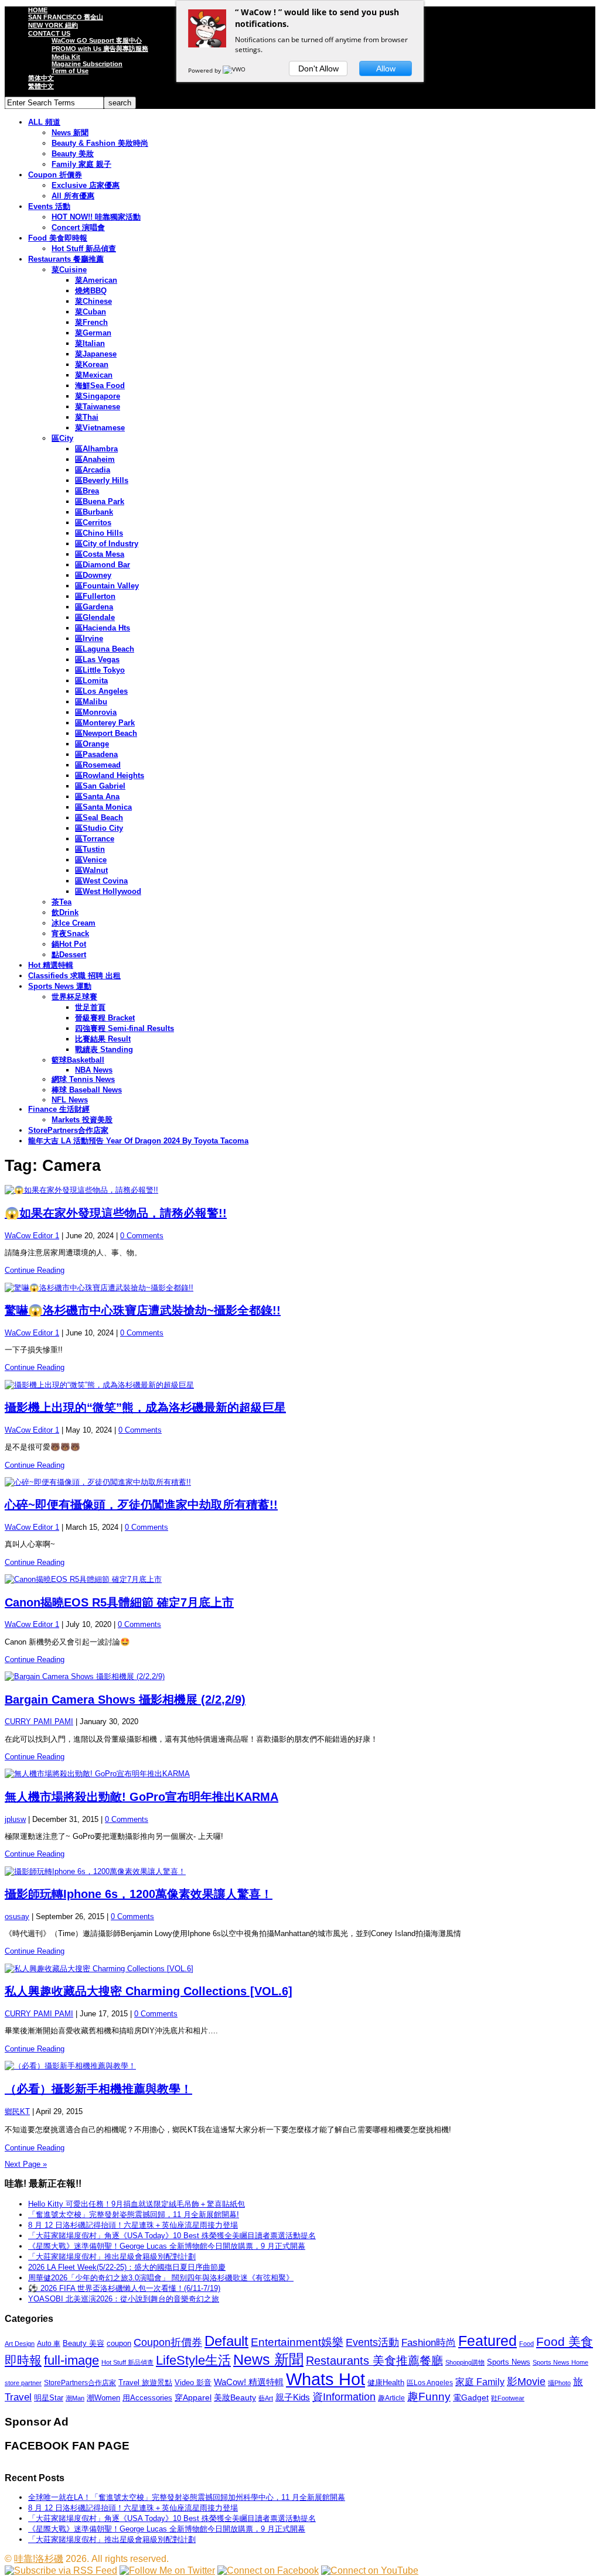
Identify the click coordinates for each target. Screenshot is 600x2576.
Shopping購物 (465, 2362)
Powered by (205, 70)
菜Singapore (98, 396)
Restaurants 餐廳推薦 (66, 259)
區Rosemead (98, 765)
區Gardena (94, 607)
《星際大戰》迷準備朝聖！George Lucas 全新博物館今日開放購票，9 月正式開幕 (167, 2246)
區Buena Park (100, 501)
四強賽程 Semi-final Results (125, 1028)
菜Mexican (94, 375)
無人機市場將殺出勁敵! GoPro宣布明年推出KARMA (142, 1797)
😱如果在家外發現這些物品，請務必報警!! (116, 1213)
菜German (93, 333)
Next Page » (26, 2164)
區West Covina (101, 881)
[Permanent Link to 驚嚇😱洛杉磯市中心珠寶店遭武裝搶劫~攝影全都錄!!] (300, 1288)
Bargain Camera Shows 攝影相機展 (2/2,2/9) (125, 1700)
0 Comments (142, 1236)
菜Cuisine (69, 270)
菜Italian (90, 343)
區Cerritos (93, 523)
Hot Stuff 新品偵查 (84, 249)
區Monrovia (96, 712)
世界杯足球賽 (74, 997)
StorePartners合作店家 (68, 1130)
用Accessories (147, 2398)
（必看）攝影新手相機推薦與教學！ (98, 2089)
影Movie (526, 2381)
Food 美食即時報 (58, 238)
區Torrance (95, 839)
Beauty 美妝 (73, 154)
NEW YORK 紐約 (53, 25)
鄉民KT (17, 2111)
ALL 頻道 (44, 122)
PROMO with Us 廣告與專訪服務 (100, 49)
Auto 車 (49, 2344)
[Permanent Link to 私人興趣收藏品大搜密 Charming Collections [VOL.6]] (300, 1969)
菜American (96, 280)
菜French (91, 322)
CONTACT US (49, 33)
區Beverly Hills (102, 480)
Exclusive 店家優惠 (86, 185)
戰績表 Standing (104, 1049)
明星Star (49, 2398)
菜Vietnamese (100, 428)
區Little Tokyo (100, 670)
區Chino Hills (99, 533)
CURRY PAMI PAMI (39, 1722)
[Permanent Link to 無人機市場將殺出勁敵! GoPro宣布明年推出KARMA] (300, 1774)
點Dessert (69, 955)
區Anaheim (95, 459)
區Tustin (90, 849)
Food (526, 2344)
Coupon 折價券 (55, 175)
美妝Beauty (235, 2397)
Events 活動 (49, 206)
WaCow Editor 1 (32, 1236)
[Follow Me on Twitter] (167, 2570)
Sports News (509, 2362)
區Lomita (91, 681)
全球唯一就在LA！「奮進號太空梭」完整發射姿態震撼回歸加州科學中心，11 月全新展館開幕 (187, 2497)
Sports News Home (560, 2362)
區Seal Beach (99, 818)
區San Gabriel (100, 786)
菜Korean (92, 364)
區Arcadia (93, 470)
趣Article (391, 2398)
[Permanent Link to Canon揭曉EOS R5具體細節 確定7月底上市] (300, 1580)
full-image (71, 2361)
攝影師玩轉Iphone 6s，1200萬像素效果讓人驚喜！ (139, 1894)
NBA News (94, 1070)
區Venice (91, 860)
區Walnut (91, 870)
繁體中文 (41, 86)
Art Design (20, 2344)
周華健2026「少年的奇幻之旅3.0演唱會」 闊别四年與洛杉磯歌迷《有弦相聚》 (161, 2278)
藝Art (266, 2398)
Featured (487, 2341)
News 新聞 (70, 133)
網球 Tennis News (83, 1079)
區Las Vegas (97, 660)
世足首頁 (90, 1007)
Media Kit (66, 57)
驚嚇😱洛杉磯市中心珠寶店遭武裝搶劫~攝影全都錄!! (143, 1310)
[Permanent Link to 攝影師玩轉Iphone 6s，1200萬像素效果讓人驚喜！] (300, 1872)
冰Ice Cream (74, 923)
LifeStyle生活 (193, 2360)
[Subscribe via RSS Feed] (61, 2570)
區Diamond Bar (103, 565)
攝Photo (559, 2383)
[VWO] (235, 70)
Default (226, 2341)
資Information (344, 2397)
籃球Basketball (78, 1060)
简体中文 (41, 78)
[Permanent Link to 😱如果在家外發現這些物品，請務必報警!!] (300, 1190)
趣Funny (429, 2397)
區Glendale (95, 617)
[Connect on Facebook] (268, 2570)
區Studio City (99, 828)
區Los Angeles (101, 691)
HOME (38, 10)
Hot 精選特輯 (51, 965)
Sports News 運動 (60, 986)
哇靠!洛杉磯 (39, 2559)
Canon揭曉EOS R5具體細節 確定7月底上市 (119, 1602)
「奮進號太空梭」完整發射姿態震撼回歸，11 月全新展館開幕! (134, 2214)
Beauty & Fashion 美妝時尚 (100, 143)
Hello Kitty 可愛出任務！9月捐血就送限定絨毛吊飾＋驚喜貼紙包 (137, 2204)
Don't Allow (318, 68)
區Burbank (94, 512)
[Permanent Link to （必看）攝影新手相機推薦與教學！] (300, 2066)
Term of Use (70, 71)
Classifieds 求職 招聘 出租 (74, 976)
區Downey (93, 575)
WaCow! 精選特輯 (249, 2382)
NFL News (70, 1100)
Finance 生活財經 (59, 1109)
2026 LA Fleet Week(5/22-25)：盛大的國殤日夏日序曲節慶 (127, 2267)
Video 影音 (193, 2383)
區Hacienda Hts (103, 628)
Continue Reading (35, 1270)
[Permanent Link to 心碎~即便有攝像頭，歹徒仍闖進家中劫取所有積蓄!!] (300, 1482)
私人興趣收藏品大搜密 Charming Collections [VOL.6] (149, 1991)
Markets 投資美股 (82, 1120)
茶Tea (62, 902)
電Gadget (471, 2397)
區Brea (87, 491)
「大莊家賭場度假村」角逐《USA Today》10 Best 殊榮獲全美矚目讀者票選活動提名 (172, 2236)
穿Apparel (193, 2397)
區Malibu (91, 702)
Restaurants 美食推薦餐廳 (374, 2361)
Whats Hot (325, 2379)
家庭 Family (480, 2382)
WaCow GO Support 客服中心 (97, 40)
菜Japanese (96, 354)
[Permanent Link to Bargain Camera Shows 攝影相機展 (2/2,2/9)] (300, 1677)
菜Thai (87, 417)
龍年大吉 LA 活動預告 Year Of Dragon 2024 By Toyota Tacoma (138, 1141)
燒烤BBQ (91, 291)
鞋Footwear (508, 2398)
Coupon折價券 (168, 2342)
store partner (23, 2383)
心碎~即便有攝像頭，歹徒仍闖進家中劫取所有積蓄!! (141, 1505)
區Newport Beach (106, 733)
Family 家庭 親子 (81, 164)
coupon (119, 2343)
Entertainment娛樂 (297, 2342)
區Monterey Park (105, 723)
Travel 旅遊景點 (145, 2383)
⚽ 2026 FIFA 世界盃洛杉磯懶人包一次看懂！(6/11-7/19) (124, 2288)
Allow (386, 68)
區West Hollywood (108, 891)
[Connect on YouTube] (370, 2570)
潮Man (75, 2398)
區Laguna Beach (105, 649)
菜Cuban (91, 312)
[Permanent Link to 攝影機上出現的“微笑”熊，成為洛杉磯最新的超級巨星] (300, 1385)
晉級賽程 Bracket (105, 1018)
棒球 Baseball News (87, 1090)
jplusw (15, 1819)
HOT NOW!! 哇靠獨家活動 (96, 217)
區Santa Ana (97, 797)
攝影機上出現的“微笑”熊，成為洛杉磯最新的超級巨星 (145, 1407)
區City (62, 438)
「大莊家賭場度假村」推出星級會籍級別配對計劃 (112, 2257)
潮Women (103, 2398)
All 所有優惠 (73, 196)
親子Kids (293, 2397)
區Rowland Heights (110, 775)
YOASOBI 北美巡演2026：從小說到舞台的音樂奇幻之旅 (124, 2299)
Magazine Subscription (87, 64)
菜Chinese (93, 301)
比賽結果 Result (103, 1039)
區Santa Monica (103, 807)
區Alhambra (96, 449)
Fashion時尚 (429, 2343)
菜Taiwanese (98, 407)
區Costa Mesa (100, 554)
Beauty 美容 (83, 2343)
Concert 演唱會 (78, 227)
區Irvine (89, 638)
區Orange (92, 744)
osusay (17, 1916)
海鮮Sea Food (100, 386)
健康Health (386, 2383)
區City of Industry (107, 544)
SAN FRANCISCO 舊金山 (66, 17)
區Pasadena (96, 754)
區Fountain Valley (107, 586)
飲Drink (65, 912)
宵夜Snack (70, 934)
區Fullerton (95, 596)
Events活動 (372, 2342)
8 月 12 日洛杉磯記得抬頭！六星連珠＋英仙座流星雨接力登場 (133, 2225)
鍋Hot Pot (69, 944)
